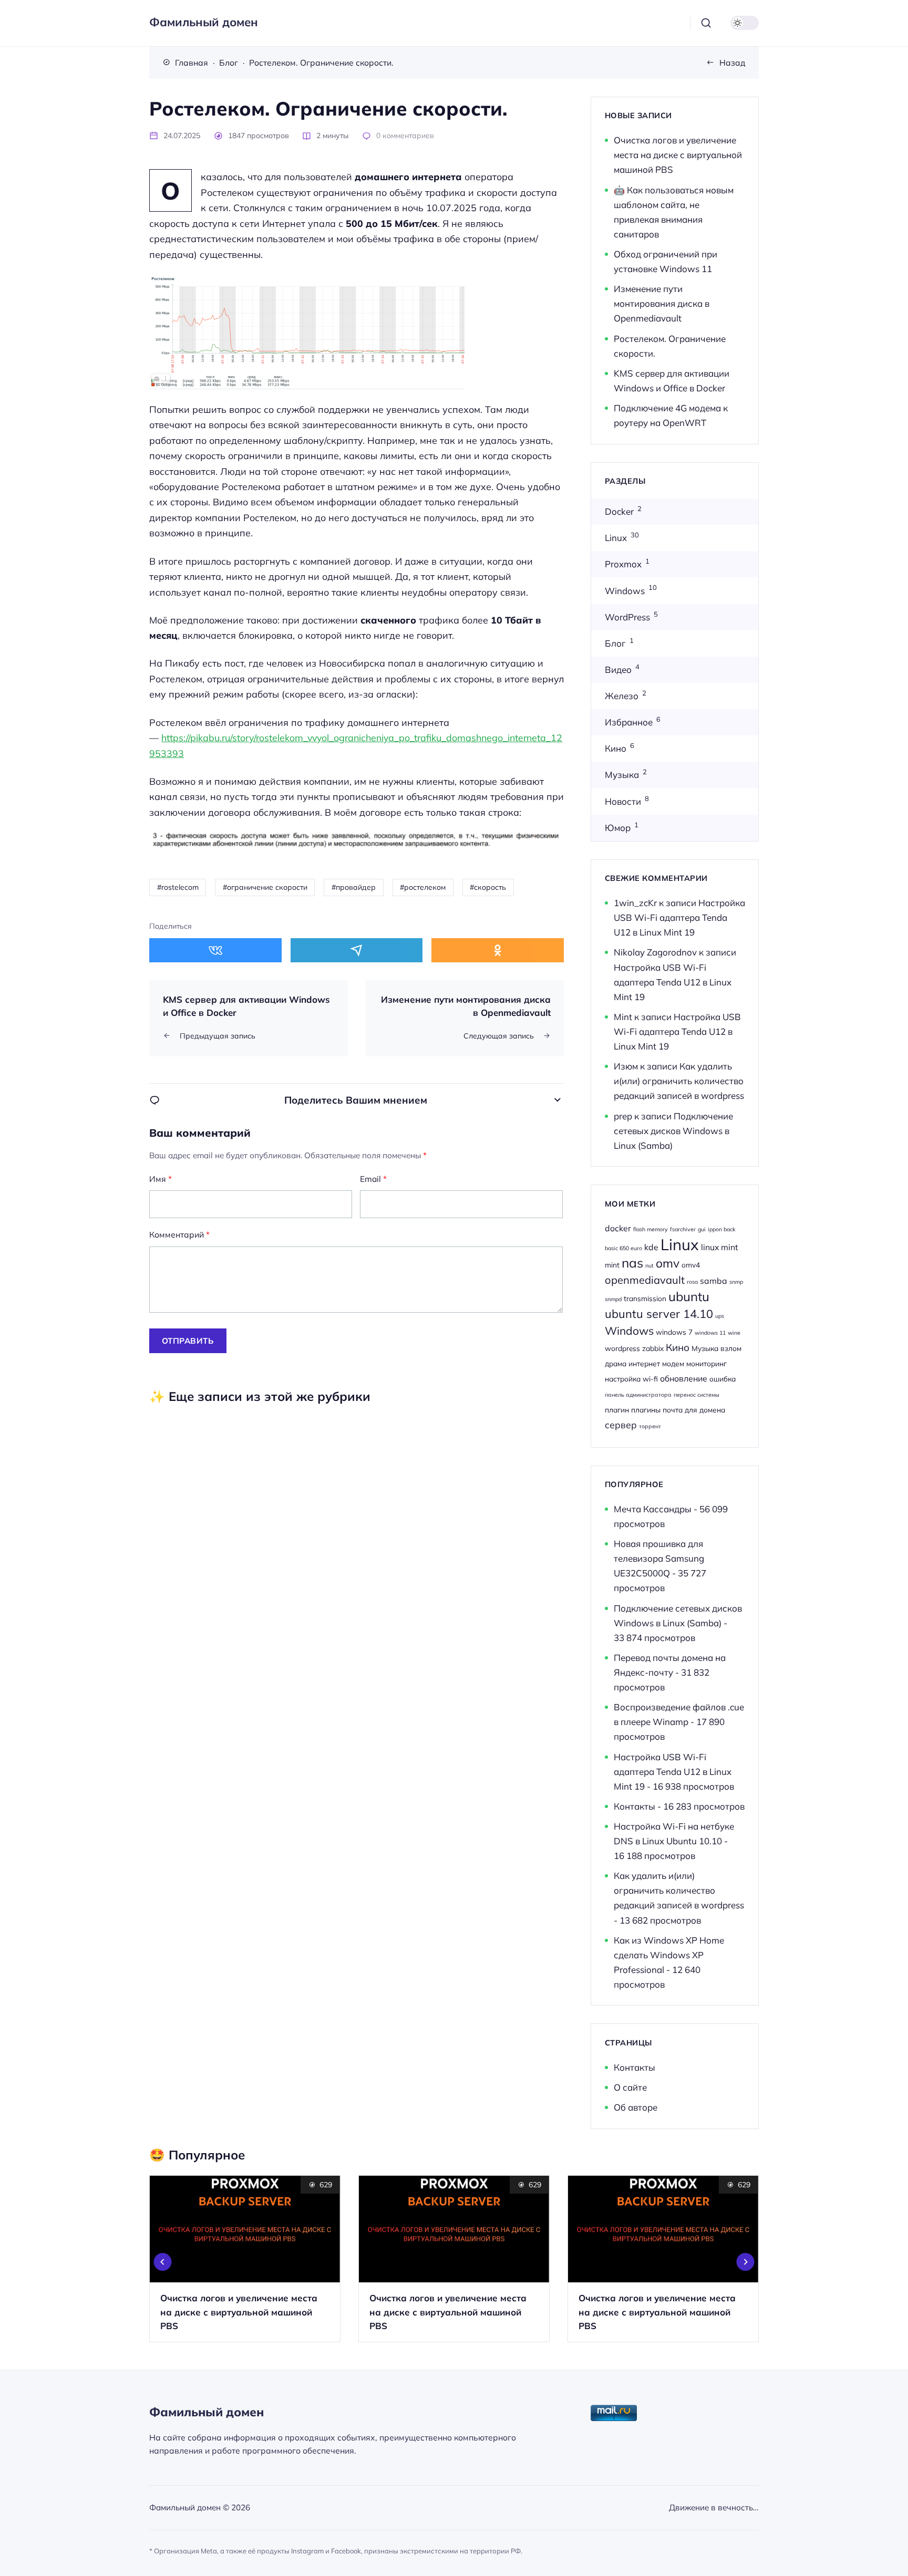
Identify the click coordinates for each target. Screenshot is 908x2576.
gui (702, 1229)
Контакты (634, 1806)
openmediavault (645, 1280)
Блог (615, 643)
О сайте (630, 2087)
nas (632, 1263)
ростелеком (425, 887)
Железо (622, 696)
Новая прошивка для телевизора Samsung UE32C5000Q (659, 1558)
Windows (625, 591)
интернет (644, 1363)
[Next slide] (746, 2262)
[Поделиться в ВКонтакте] (215, 950)
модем (673, 1363)
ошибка (723, 1379)
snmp (736, 1282)
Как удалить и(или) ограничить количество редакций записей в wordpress (679, 1081)
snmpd (613, 1299)
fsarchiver (683, 1229)
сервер (621, 1425)
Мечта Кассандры (653, 1509)
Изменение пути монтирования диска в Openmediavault (662, 303)
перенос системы (697, 1395)
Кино (616, 748)
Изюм (626, 1066)
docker (618, 1228)
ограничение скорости (267, 887)
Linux (616, 538)
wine (734, 1333)
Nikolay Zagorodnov (655, 952)
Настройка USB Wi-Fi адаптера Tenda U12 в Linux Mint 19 (679, 917)
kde (651, 1247)
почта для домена (694, 1410)
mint (612, 1265)
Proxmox (623, 564)
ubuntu (689, 1296)
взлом (731, 1348)
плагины (646, 1410)
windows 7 (674, 1332)
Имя (161, 1179)
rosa (692, 1282)
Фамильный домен (204, 22)
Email (373, 1179)
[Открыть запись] (245, 2259)
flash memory (651, 1229)
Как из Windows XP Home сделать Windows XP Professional (669, 1955)
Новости (623, 801)
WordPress (627, 617)
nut (649, 1265)
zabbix (653, 1348)
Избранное (629, 722)
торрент (650, 1426)
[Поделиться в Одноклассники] (498, 950)
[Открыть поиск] (706, 23)
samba (714, 1281)
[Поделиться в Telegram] (357, 950)
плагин (617, 1410)
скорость (490, 887)
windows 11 (710, 1333)
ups (720, 1316)
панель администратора (638, 1395)
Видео (618, 669)
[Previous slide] (163, 2262)
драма (616, 1363)
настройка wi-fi (631, 1379)
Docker (619, 511)
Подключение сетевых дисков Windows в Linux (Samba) (673, 1131)
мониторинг (706, 1363)
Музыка (622, 775)
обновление (684, 1378)
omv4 (691, 1265)
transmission (645, 1298)
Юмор (618, 828)
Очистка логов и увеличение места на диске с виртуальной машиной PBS (678, 155)
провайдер (356, 887)
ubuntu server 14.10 (659, 1313)
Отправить (188, 1341)
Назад (732, 63)
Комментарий (179, 1234)
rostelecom (180, 887)
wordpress (622, 1348)
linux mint (720, 1247)
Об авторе (636, 2107)
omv (668, 1263)
